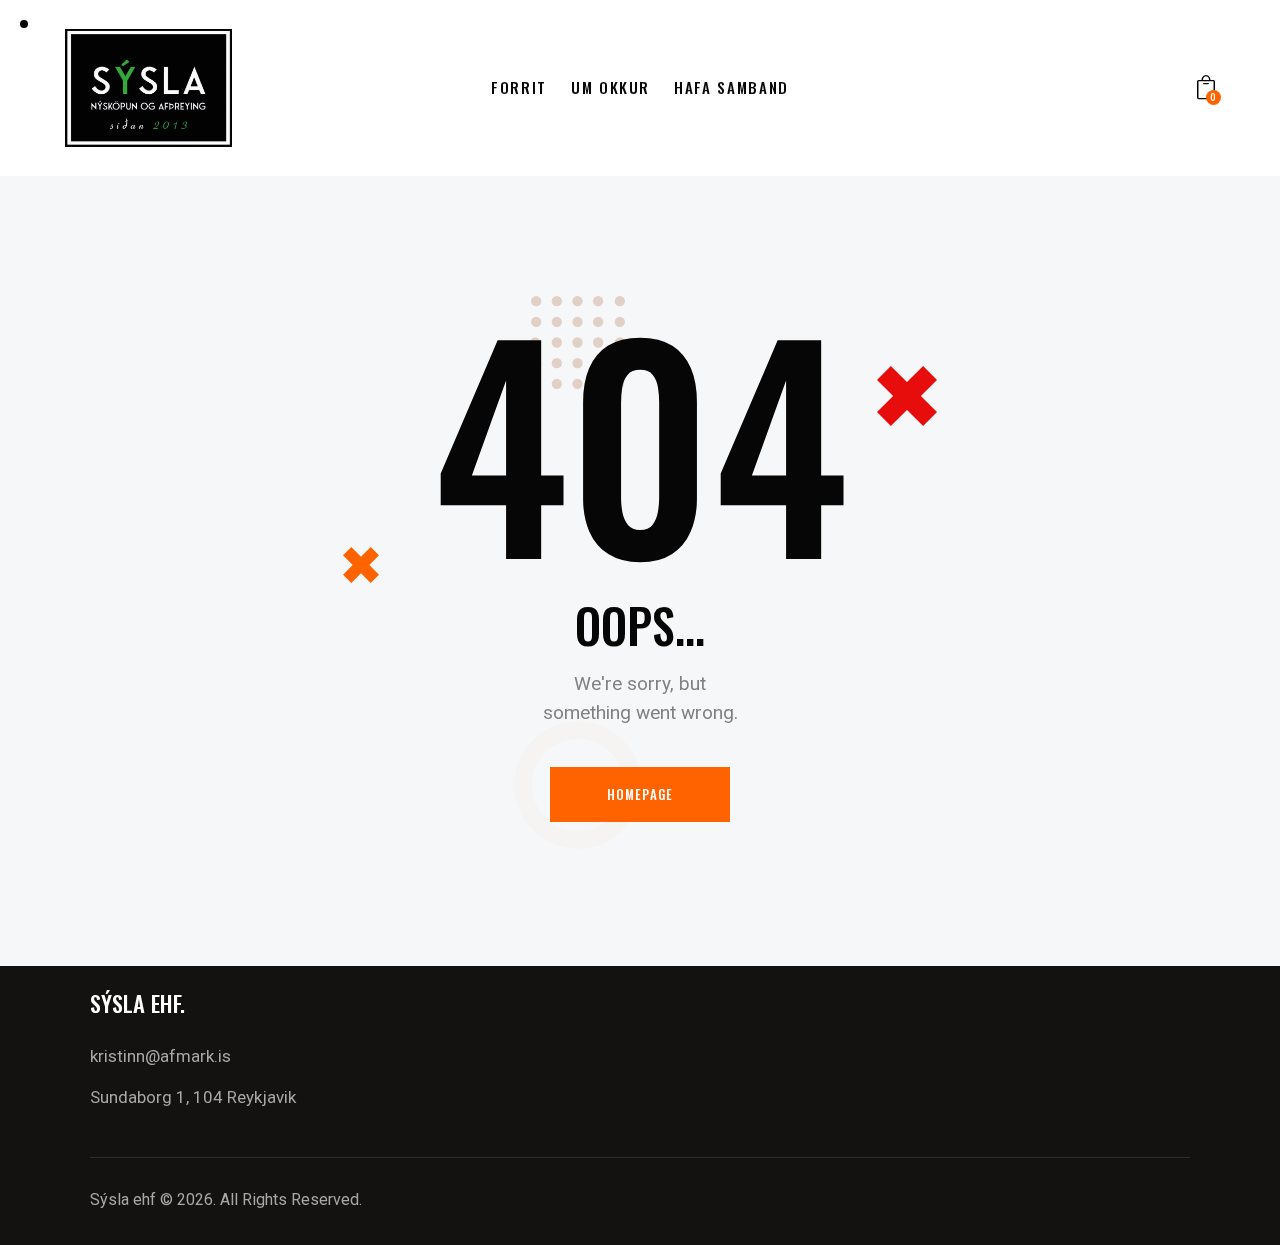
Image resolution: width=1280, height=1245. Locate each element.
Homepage (640, 794)
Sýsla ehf (123, 1199)
